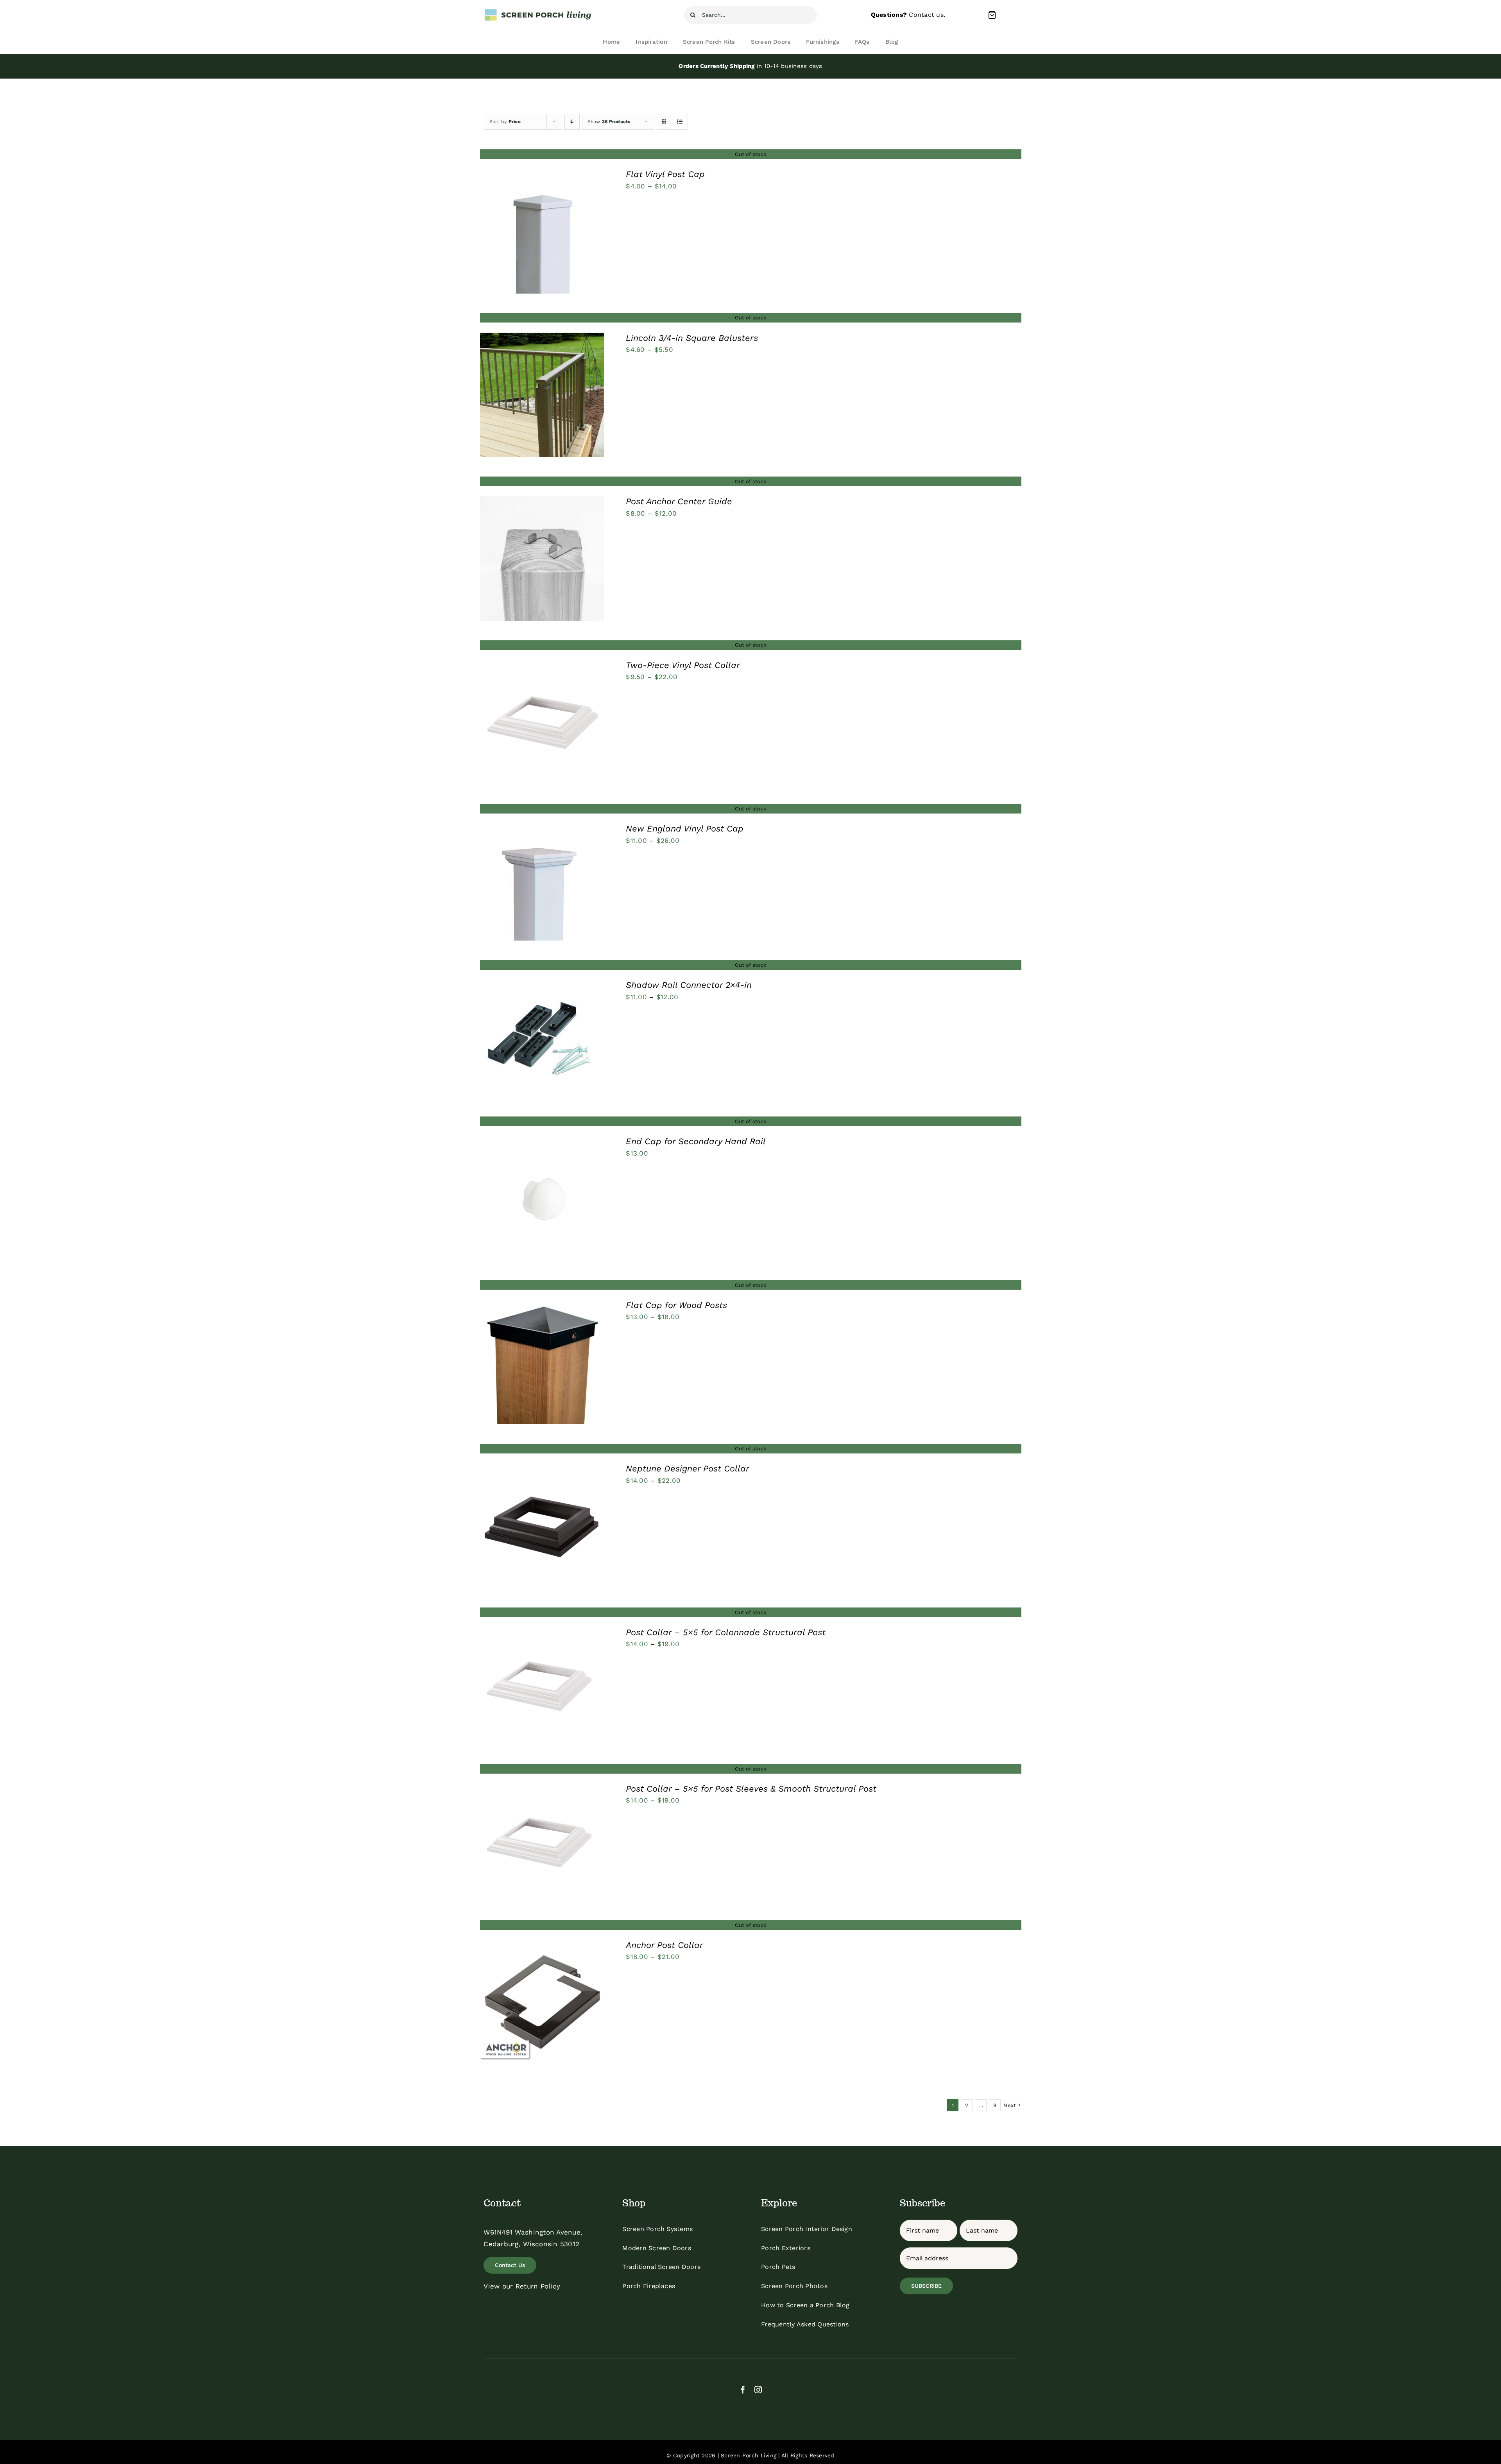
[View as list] (680, 122)
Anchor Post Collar (665, 1945)
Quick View (542, 233)
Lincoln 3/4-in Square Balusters (692, 338)
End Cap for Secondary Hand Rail (696, 1141)
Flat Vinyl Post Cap (665, 174)
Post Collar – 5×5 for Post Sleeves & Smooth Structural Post (751, 1789)
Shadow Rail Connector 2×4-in (689, 985)
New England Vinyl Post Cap (685, 829)
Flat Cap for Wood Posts (676, 1305)
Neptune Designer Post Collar (688, 1469)
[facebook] (743, 2390)
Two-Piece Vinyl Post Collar (683, 665)
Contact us (926, 15)
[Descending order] (572, 122)
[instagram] (758, 2390)
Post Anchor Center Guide (679, 501)
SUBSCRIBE (926, 2286)
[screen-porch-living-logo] (539, 11)
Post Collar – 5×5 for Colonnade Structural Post (726, 1632)
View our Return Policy (522, 2286)
